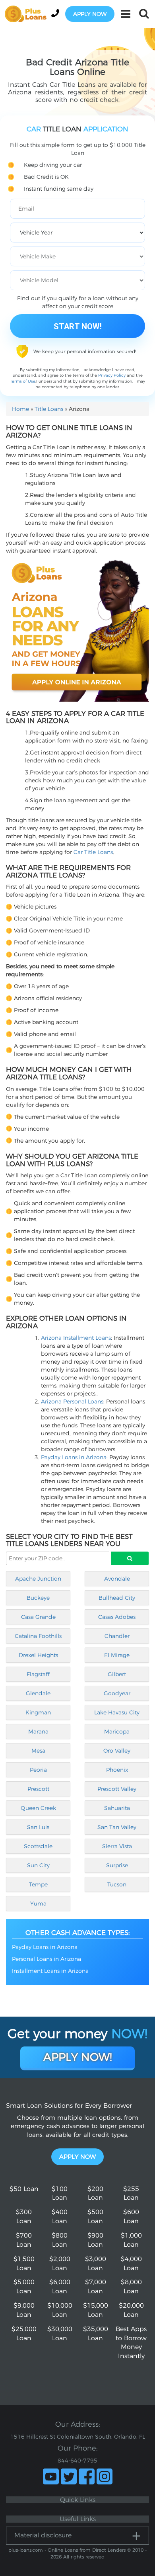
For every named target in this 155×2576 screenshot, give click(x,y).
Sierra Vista (117, 1846)
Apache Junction (38, 1579)
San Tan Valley (117, 1827)
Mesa (38, 1751)
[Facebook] (87, 2476)
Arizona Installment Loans (76, 1338)
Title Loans (49, 409)
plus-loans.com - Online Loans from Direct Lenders (67, 2550)
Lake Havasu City (117, 1712)
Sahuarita (117, 1808)
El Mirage (117, 1655)
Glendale (38, 1693)
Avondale (117, 1579)
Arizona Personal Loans (72, 1401)
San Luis (38, 1827)
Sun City (38, 1865)
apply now (90, 14)
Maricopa (117, 1732)
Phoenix (117, 1770)
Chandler (117, 1636)
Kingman (38, 1712)
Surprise (117, 1865)
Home (20, 409)
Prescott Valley (117, 1789)
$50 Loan (24, 2189)
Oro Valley (117, 1751)
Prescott (38, 1789)
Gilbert (117, 1674)
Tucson (117, 1884)
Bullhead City (117, 1598)
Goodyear (117, 1693)
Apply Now (77, 2157)
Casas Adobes (117, 1617)
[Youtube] (51, 2476)
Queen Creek (38, 1808)
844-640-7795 (77, 2461)
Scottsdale (38, 1846)
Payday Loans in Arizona (74, 1457)
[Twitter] (69, 2476)
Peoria (38, 1770)
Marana (38, 1732)
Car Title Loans (93, 852)
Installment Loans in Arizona (50, 1971)
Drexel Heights (38, 1655)
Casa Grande (38, 1617)
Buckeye (38, 1598)
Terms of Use (23, 381)
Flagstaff (38, 1674)
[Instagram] (105, 2476)
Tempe (38, 1884)
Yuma (38, 1904)
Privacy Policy (112, 375)
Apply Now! (78, 2057)
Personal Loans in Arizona (46, 1959)
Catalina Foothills (38, 1636)
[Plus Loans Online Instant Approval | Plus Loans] (28, 14)
